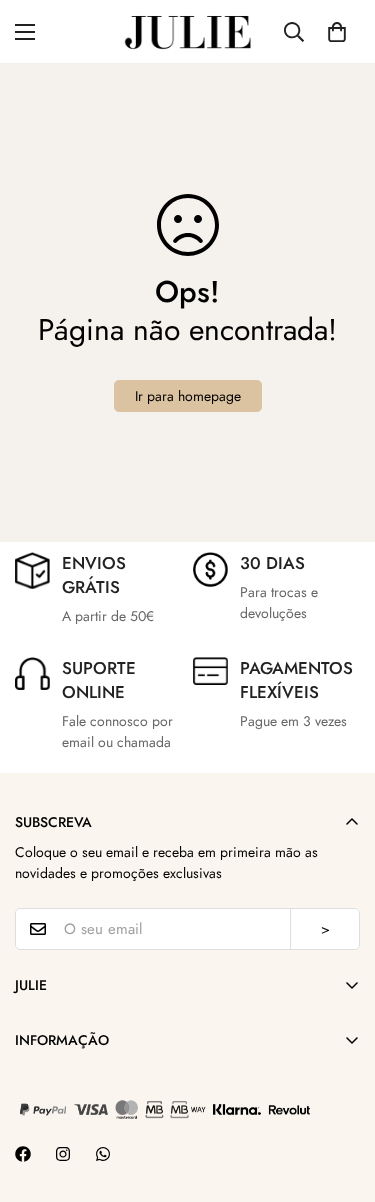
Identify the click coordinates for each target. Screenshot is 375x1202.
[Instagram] (63, 1154)
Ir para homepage (188, 396)
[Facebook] (23, 1154)
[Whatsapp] (103, 1154)
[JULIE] (188, 31)
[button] (337, 32)
